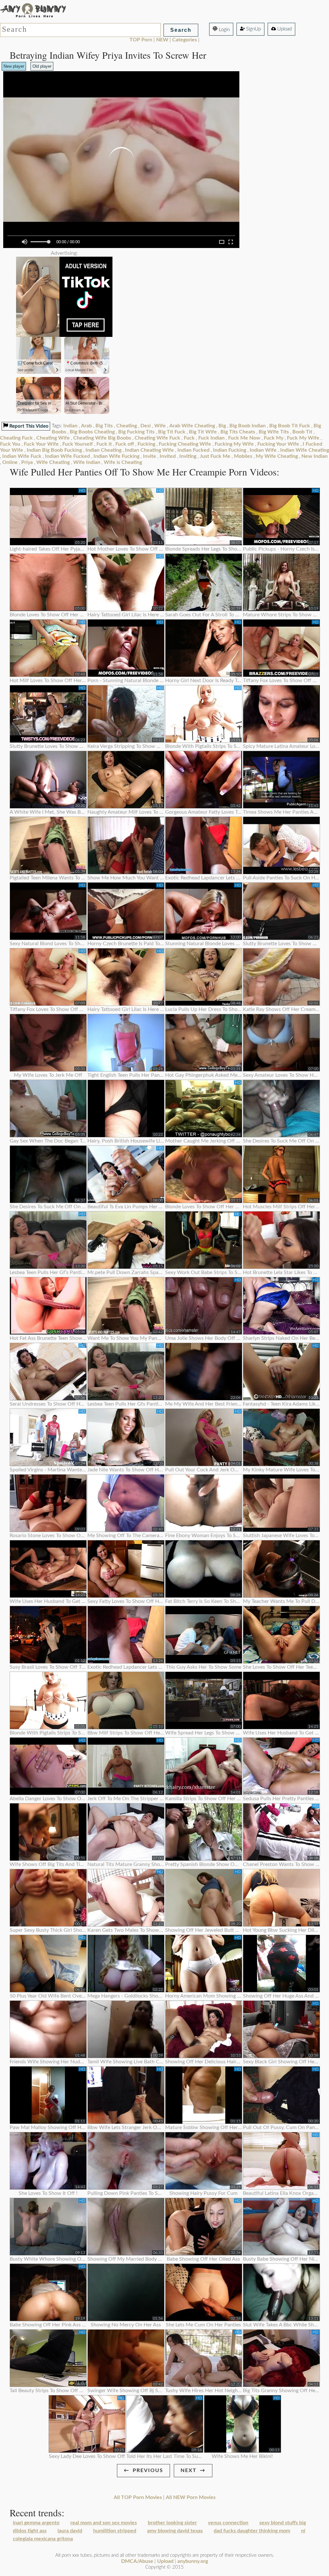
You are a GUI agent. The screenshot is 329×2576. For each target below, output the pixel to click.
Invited (168, 456)
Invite (150, 456)
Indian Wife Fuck (22, 456)
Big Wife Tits (274, 432)
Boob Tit (302, 432)
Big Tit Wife (203, 432)
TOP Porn (141, 40)
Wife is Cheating (123, 462)
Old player (42, 66)
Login (224, 30)
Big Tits (104, 426)
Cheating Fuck (16, 438)
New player (14, 66)
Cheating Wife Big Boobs (102, 438)
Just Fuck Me (215, 456)
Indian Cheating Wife (149, 450)
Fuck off (125, 444)
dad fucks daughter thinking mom (252, 2531)
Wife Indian (87, 462)
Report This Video (28, 426)
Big (222, 426)
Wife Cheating (53, 462)
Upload (284, 29)
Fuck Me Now (244, 438)
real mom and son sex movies (104, 2523)
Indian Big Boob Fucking (54, 450)
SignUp (253, 29)
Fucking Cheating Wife (185, 444)
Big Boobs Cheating (92, 432)
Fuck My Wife (303, 438)
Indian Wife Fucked (67, 456)
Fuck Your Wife (41, 444)
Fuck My (274, 438)
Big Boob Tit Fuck (290, 426)
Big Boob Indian (248, 426)
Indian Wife (263, 450)
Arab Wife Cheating (192, 426)
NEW (162, 40)
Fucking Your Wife (278, 444)
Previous (148, 2470)
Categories (185, 40)
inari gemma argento (36, 2523)
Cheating (127, 426)
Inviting (188, 456)
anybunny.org (193, 2561)
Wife (160, 426)
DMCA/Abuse (137, 2561)
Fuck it (104, 444)
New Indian (315, 456)
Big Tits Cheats (238, 432)
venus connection (228, 2523)
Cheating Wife (53, 438)
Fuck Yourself (78, 444)
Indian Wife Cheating (305, 450)
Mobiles (243, 456)
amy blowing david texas (175, 2531)
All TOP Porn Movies (138, 2497)
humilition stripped (115, 2531)
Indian (70, 426)
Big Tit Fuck (172, 432)
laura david (70, 2531)
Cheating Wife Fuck (157, 438)
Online (10, 462)
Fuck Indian (211, 438)
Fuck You (10, 444)
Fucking (146, 444)
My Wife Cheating (277, 456)
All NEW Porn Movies (191, 2497)
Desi (146, 426)
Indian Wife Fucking (116, 456)
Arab (86, 426)
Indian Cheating (103, 450)
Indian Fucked (193, 450)
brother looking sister (172, 2523)
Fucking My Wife (234, 444)
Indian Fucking (230, 450)
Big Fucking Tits (136, 432)
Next (189, 2470)
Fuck (189, 438)
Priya (27, 462)
